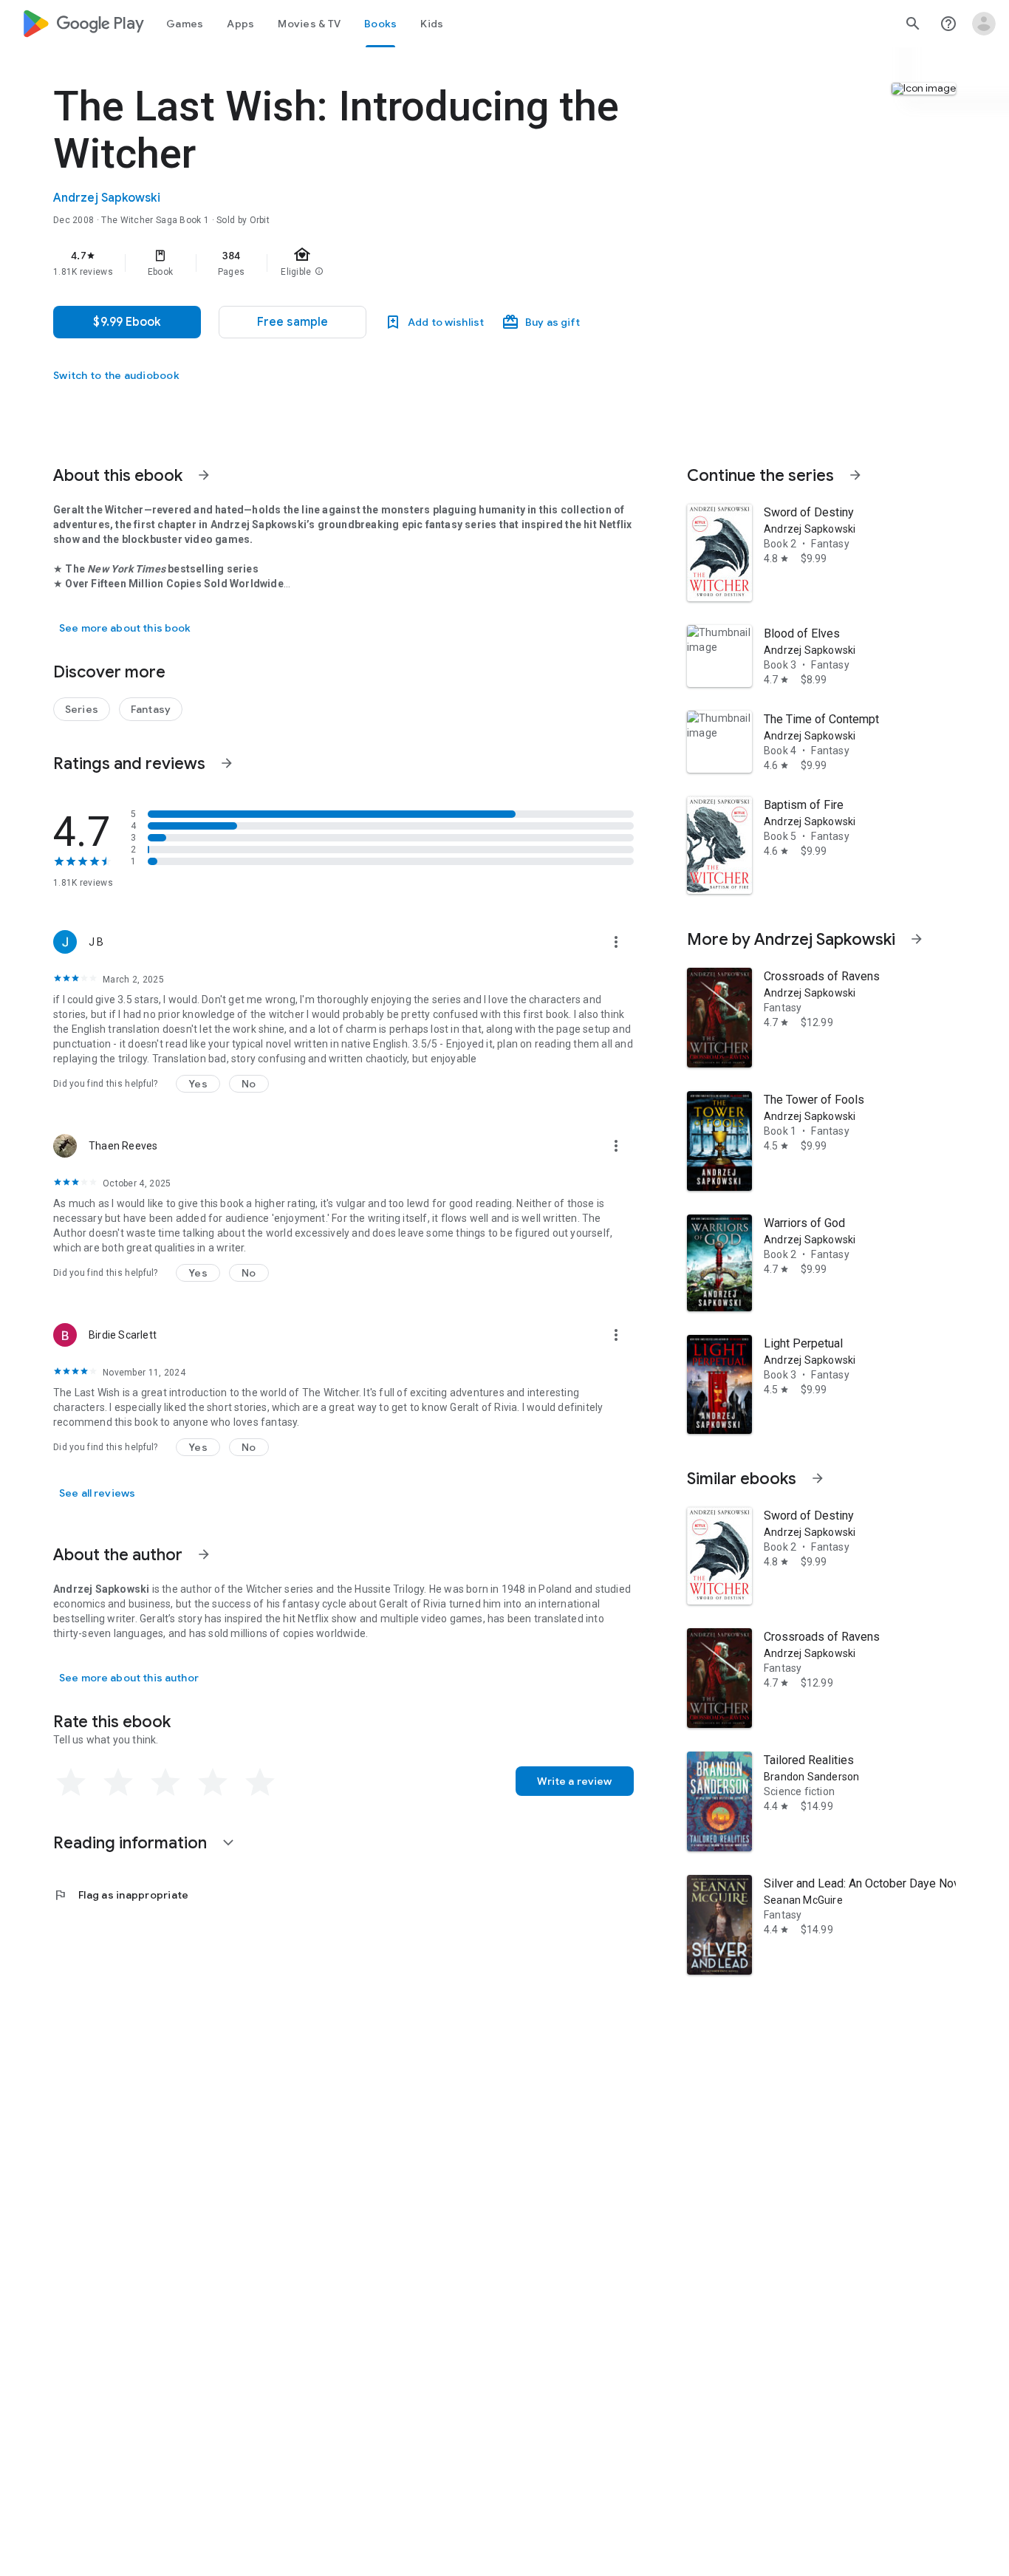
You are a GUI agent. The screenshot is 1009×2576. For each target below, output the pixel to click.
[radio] (71, 1783)
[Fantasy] (151, 709)
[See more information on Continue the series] (855, 475)
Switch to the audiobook (116, 375)
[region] (349, 263)
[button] (293, 322)
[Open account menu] (984, 24)
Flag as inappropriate (121, 1895)
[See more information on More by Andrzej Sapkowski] (917, 939)
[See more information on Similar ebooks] (818, 1478)
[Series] (82, 709)
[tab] (185, 24)
